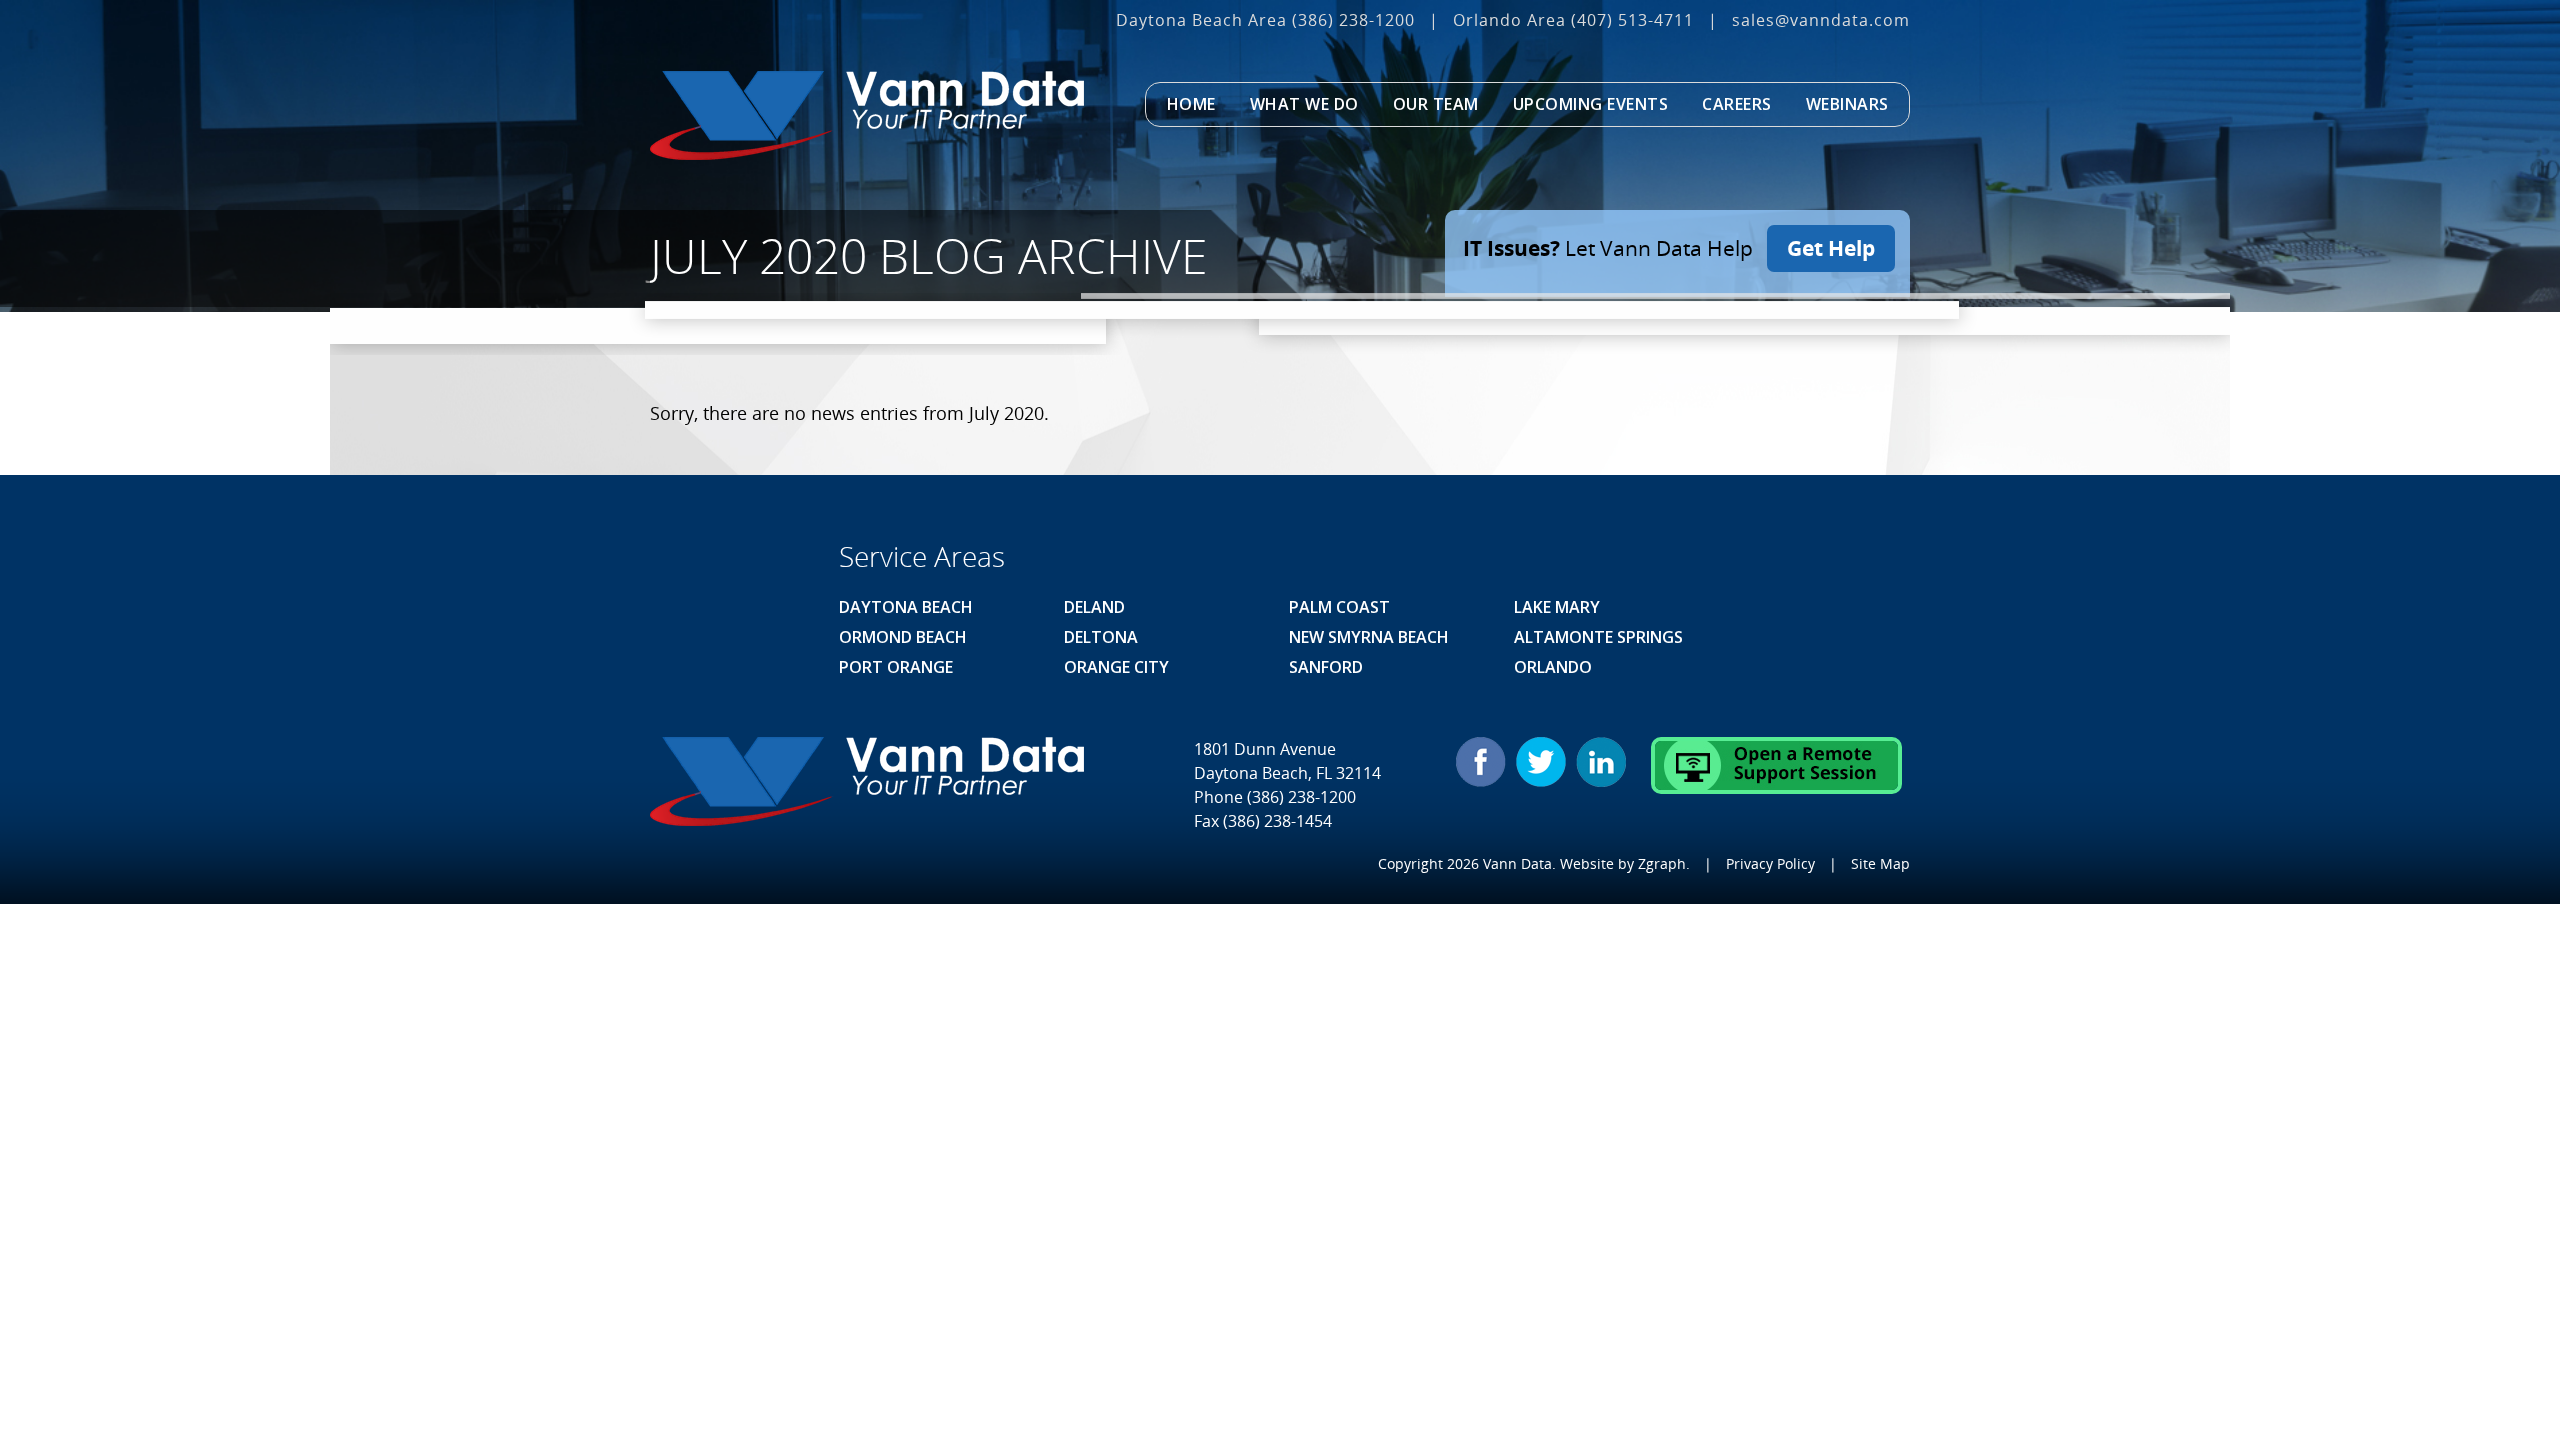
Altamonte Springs (1598, 637)
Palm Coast (1339, 607)
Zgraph (1662, 863)
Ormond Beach (903, 637)
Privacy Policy (1770, 863)
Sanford (1326, 667)
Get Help (1831, 248)
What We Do (1304, 104)
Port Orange (896, 667)
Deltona (1101, 637)
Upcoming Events (1591, 104)
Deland (1094, 607)
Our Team (1436, 104)
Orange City (1116, 667)
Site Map (1880, 863)
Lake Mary (1557, 607)
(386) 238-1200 (1353, 20)
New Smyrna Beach (1369, 637)
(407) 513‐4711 (1632, 20)
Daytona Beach (906, 607)
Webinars (1847, 104)
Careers (1737, 104)
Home (1191, 104)
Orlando (1553, 667)
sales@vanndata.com (1821, 20)
